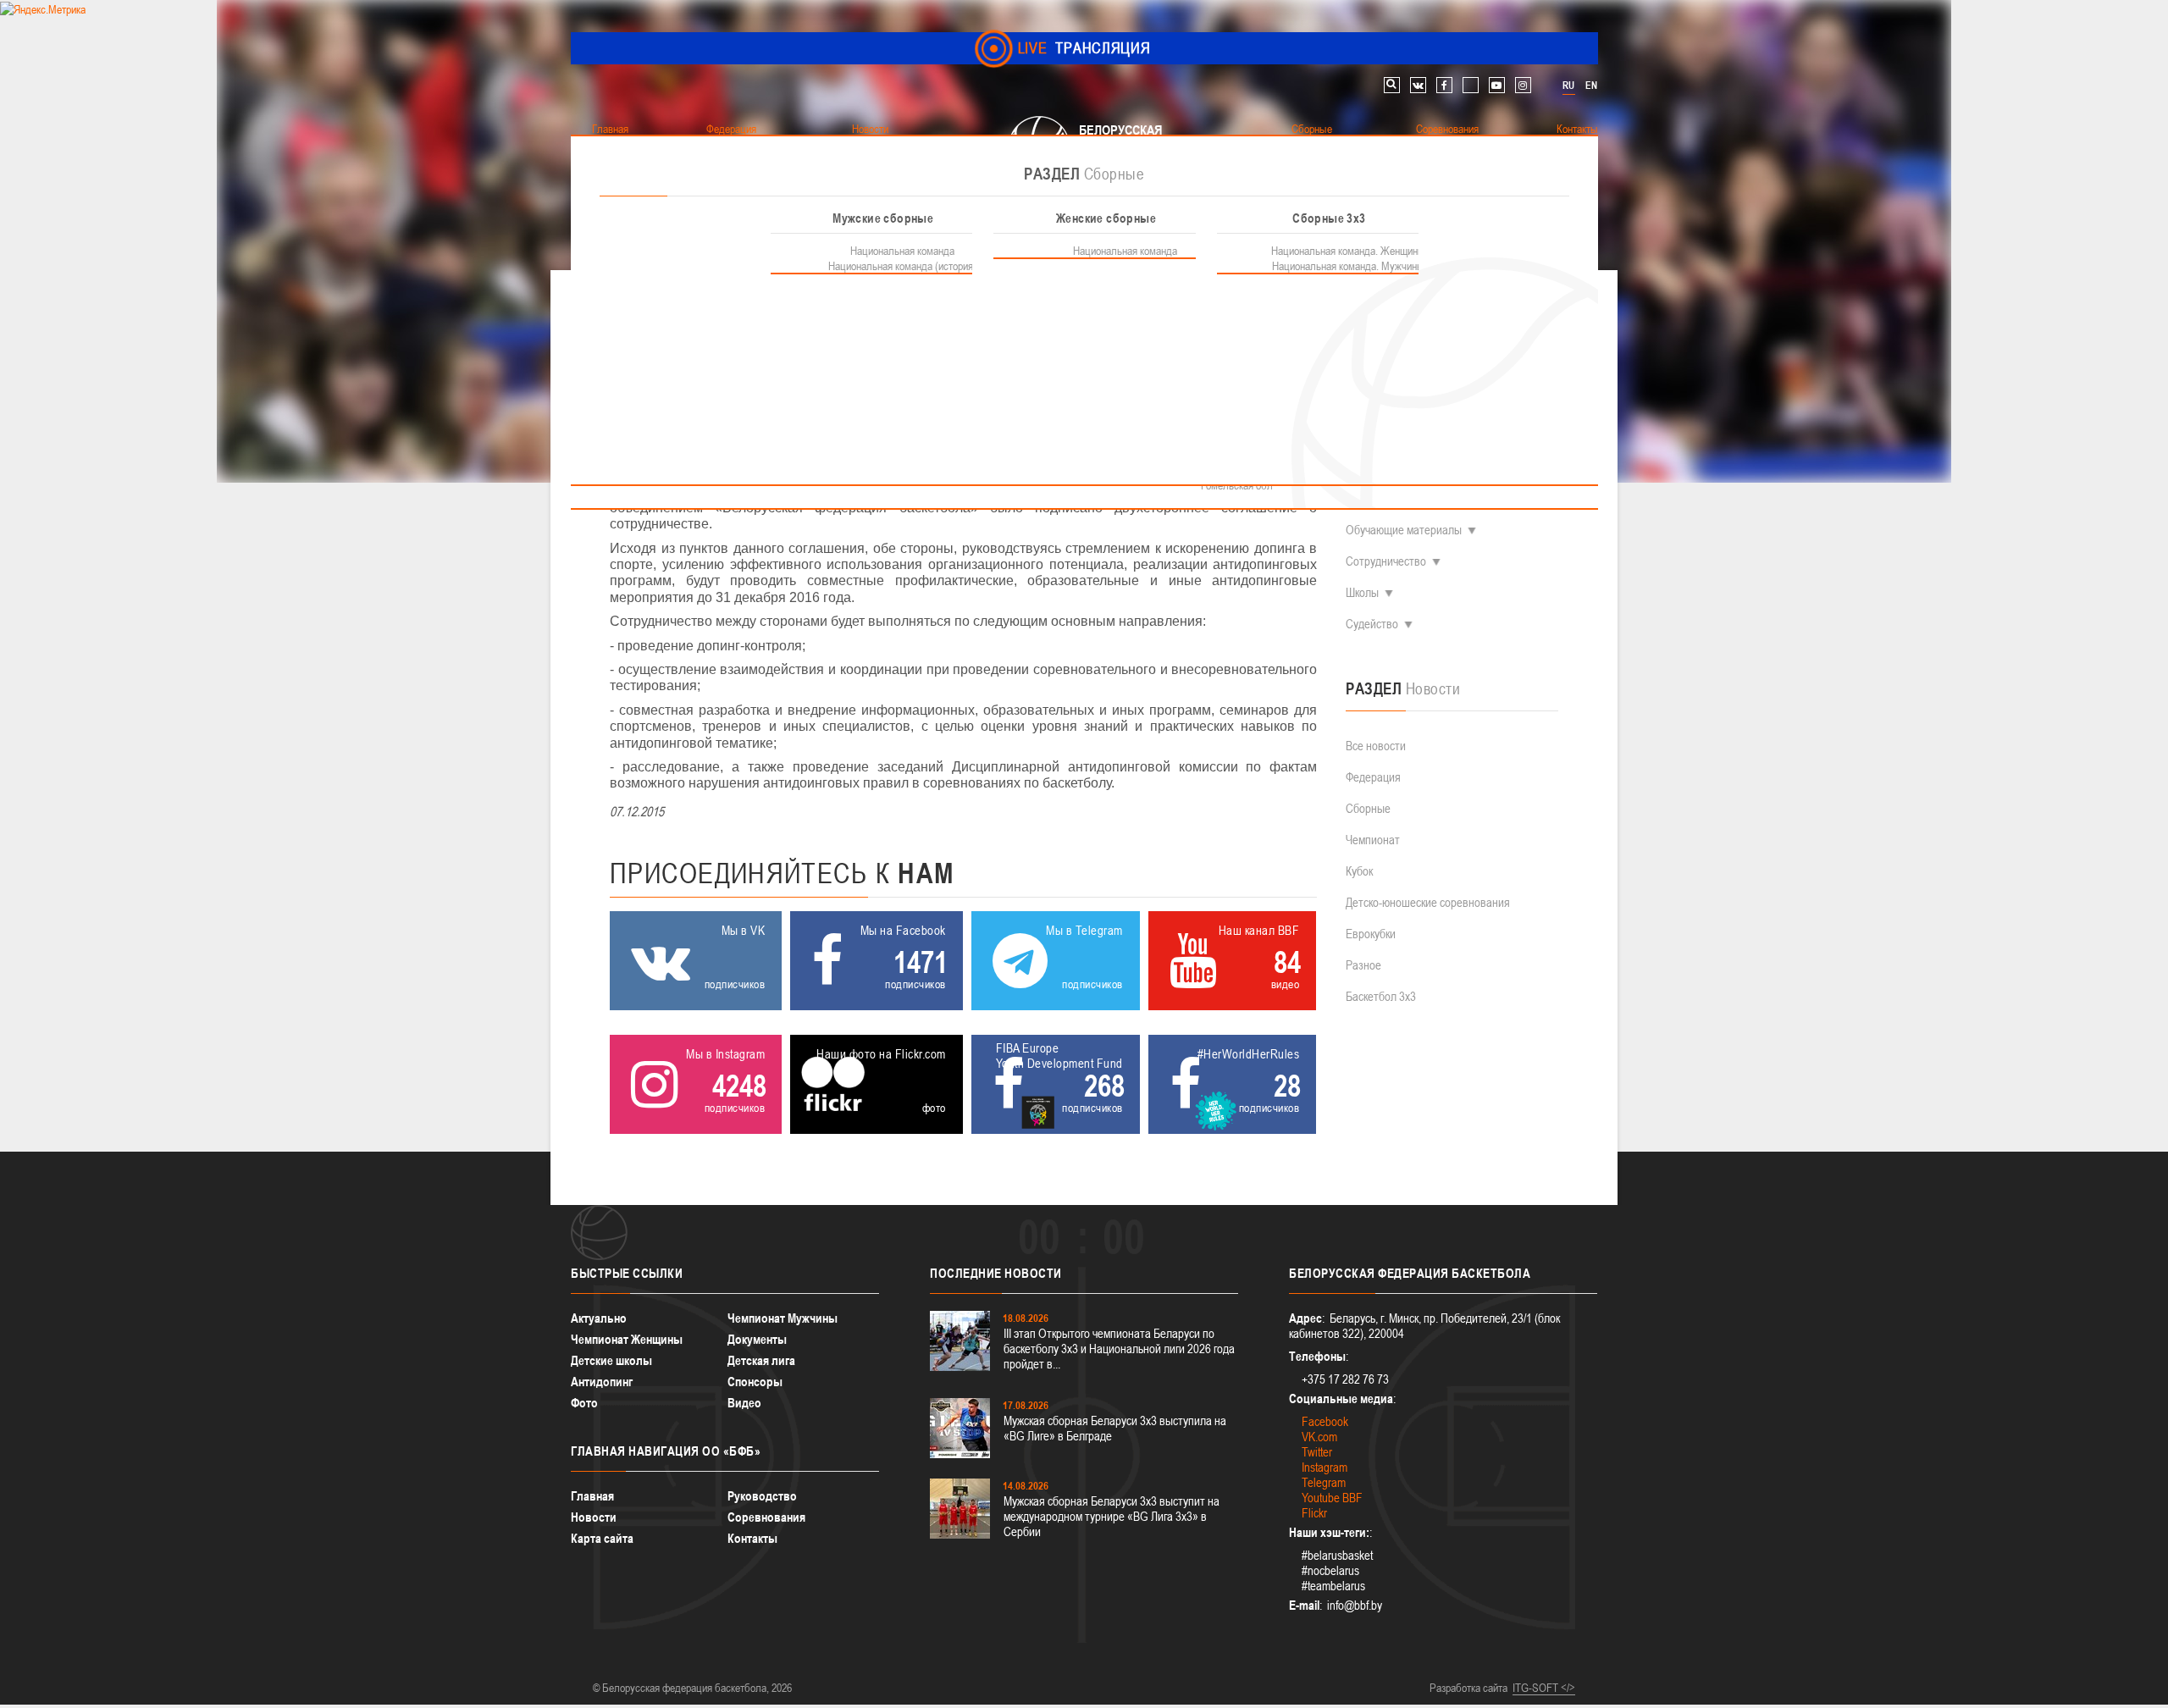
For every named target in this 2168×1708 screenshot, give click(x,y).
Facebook (1325, 1421)
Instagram (1325, 1467)
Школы (1362, 592)
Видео (744, 1403)
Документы (757, 1339)
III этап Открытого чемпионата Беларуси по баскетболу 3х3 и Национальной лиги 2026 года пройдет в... (1119, 1349)
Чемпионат (1373, 840)
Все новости (1376, 746)
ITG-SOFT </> (1544, 1688)
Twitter (1317, 1452)
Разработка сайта (1468, 1688)
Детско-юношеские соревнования (1428, 902)
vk (1418, 85)
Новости (594, 1517)
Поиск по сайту (1392, 85)
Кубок (1359, 871)
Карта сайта (602, 1538)
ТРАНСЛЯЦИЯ (1084, 48)
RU (1568, 86)
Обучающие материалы (1404, 530)
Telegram (1324, 1482)
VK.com (1319, 1437)
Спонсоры (755, 1382)
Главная (592, 1496)
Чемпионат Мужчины (783, 1318)
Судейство (1372, 624)
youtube (1497, 85)
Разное (1363, 965)
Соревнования (766, 1517)
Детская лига (761, 1360)
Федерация (1373, 777)
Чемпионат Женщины (627, 1339)
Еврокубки (1371, 934)
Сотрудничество (1386, 561)
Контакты (752, 1538)
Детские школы (611, 1360)
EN (1591, 86)
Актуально (599, 1318)
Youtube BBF (1332, 1498)
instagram (1523, 85)
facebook (1444, 85)
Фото (584, 1403)
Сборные (1368, 808)
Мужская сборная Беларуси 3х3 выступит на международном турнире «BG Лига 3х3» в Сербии (1112, 1516)
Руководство (762, 1496)
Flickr (1314, 1513)
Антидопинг (602, 1382)
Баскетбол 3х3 (1381, 996)
